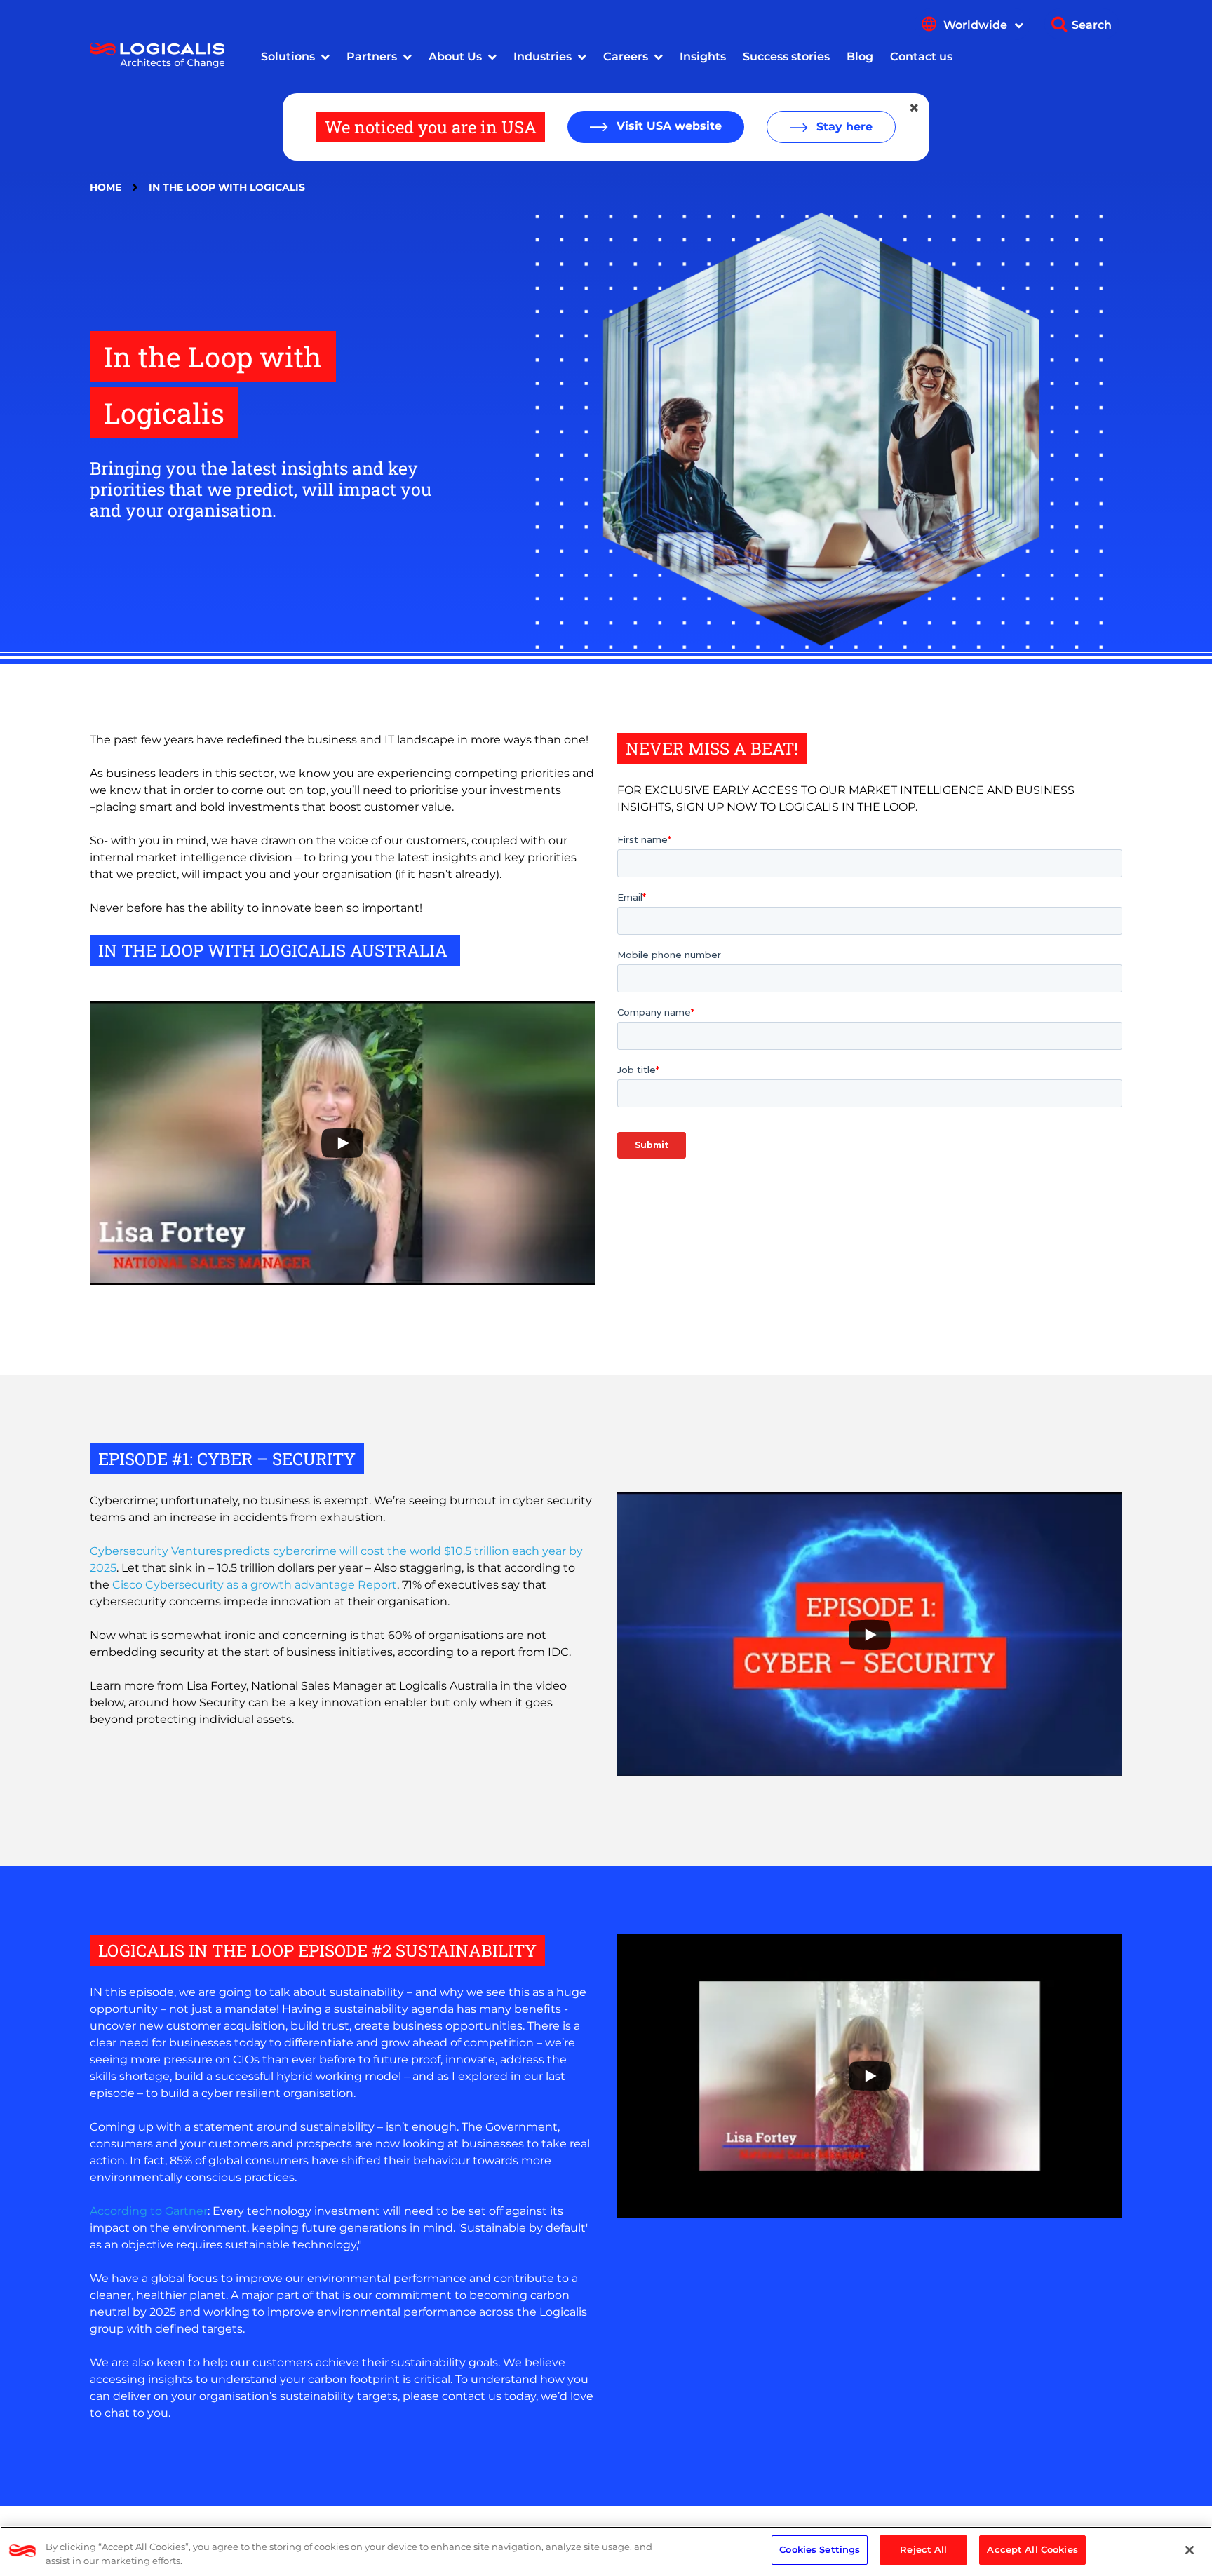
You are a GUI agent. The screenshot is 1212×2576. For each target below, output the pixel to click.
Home (106, 187)
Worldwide (977, 25)
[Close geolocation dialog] (915, 108)
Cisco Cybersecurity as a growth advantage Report (255, 1585)
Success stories (786, 56)
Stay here (843, 127)
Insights (703, 56)
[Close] (1190, 2550)
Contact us (921, 56)
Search (1092, 25)
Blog (860, 56)
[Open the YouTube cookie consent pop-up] (342, 1143)
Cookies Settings (820, 2549)
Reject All (923, 2549)
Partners (372, 56)
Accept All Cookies (1032, 2549)
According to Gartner (149, 2211)
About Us (455, 56)
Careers (626, 56)
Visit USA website (667, 126)
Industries (543, 56)
